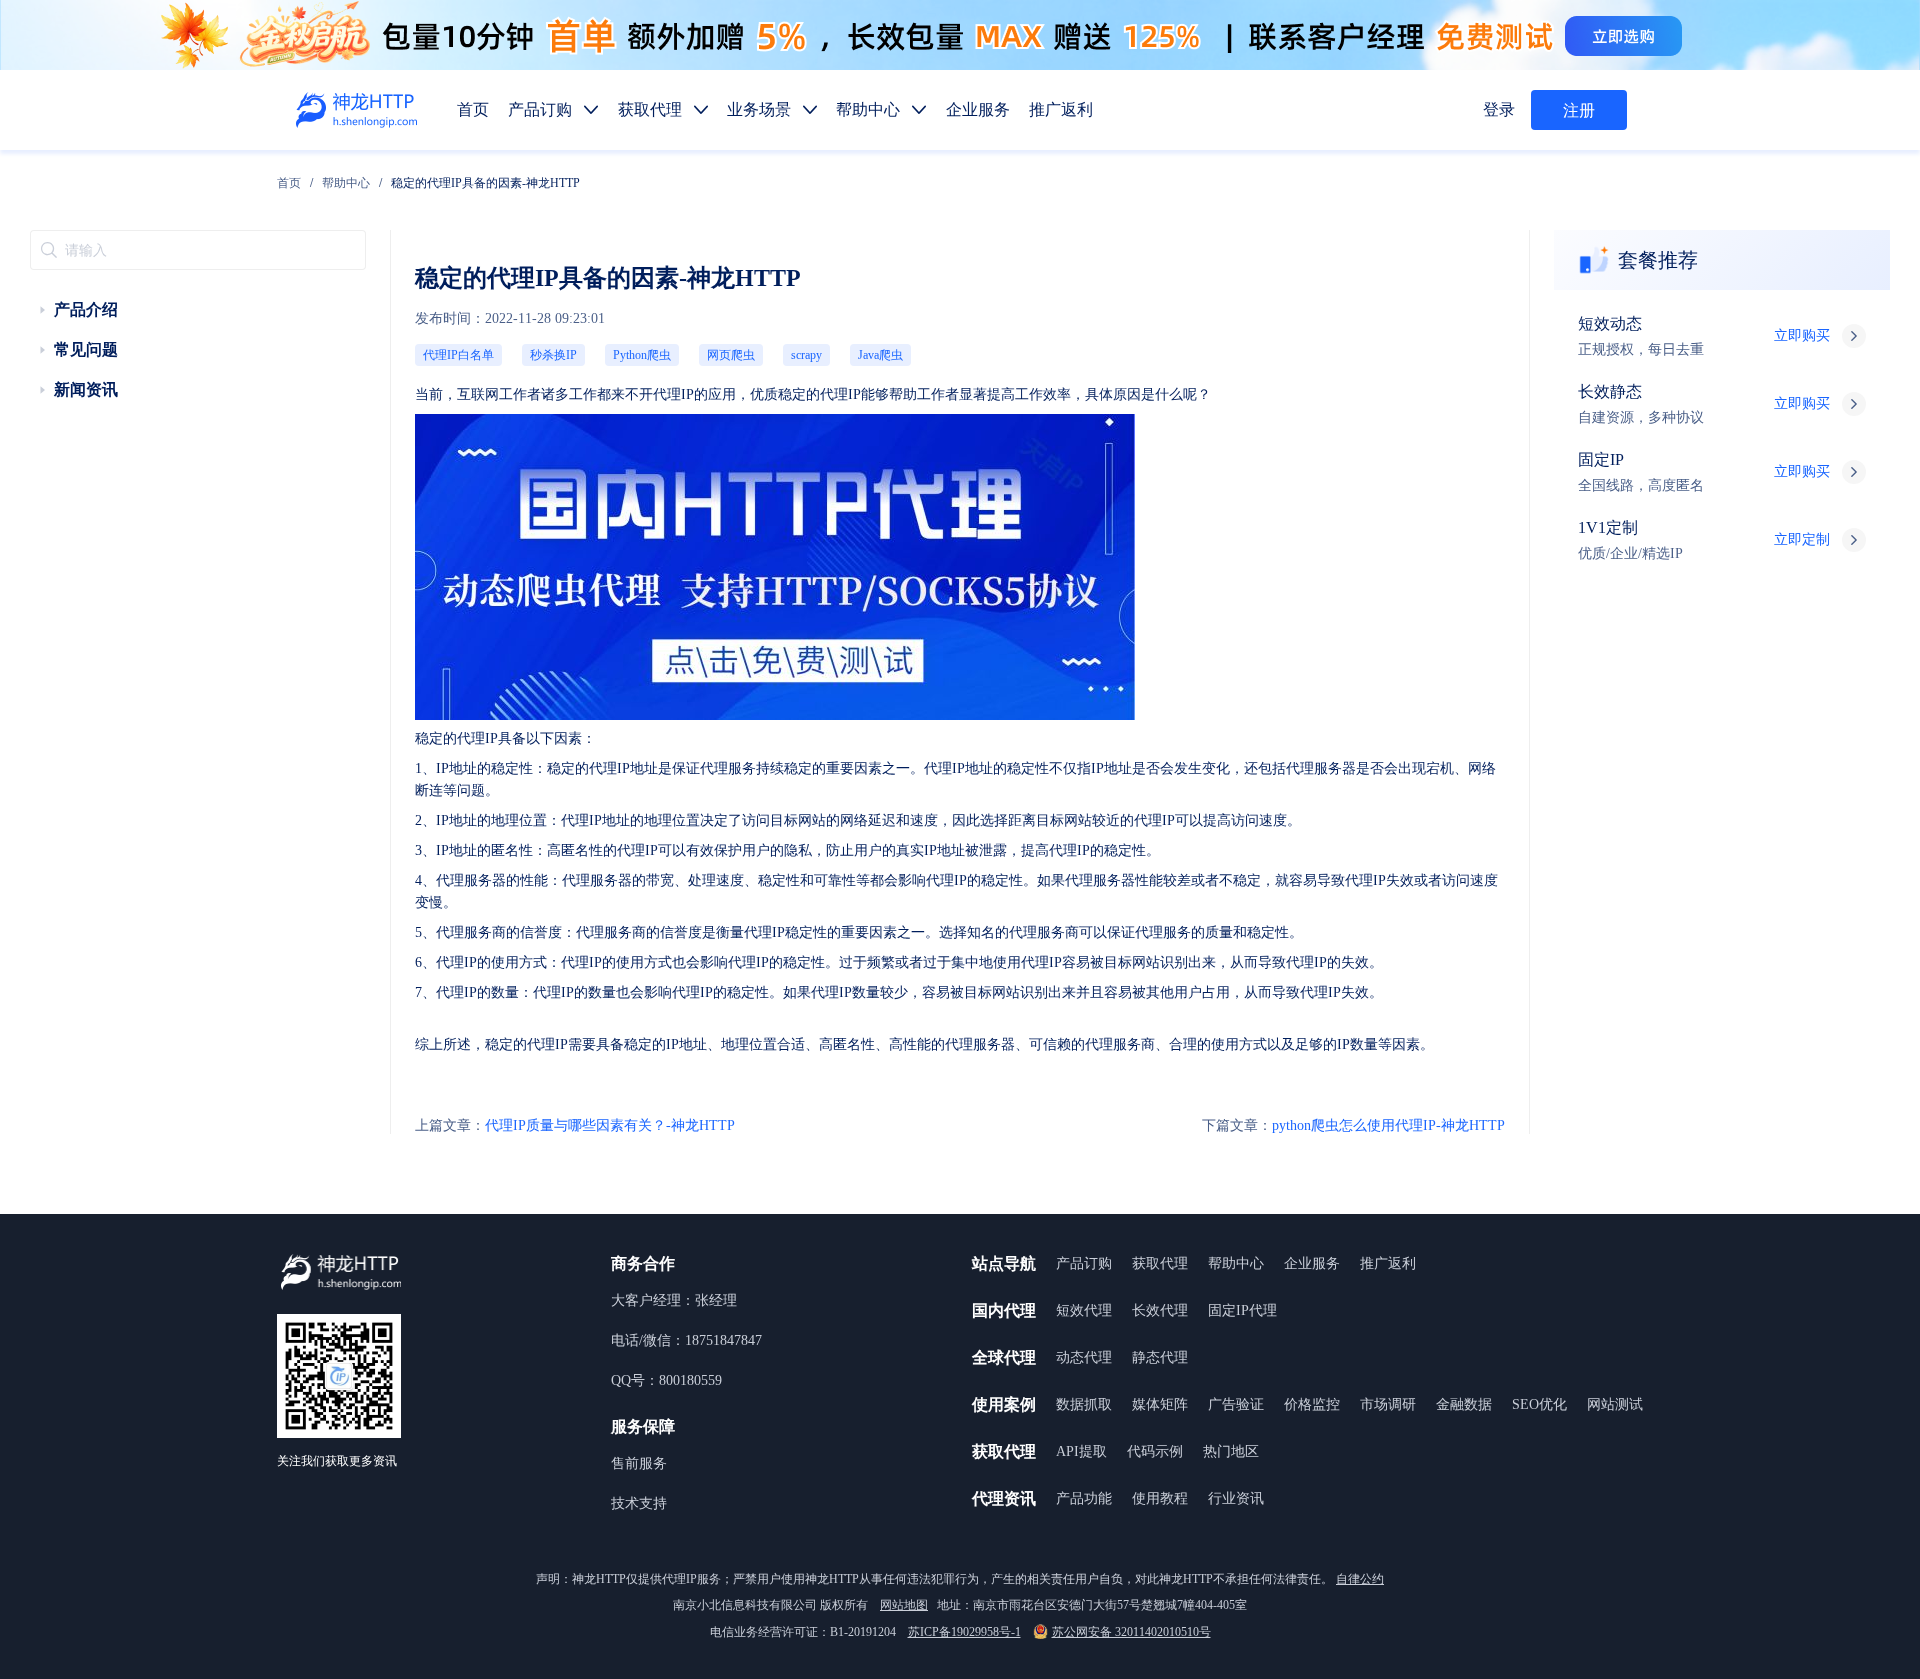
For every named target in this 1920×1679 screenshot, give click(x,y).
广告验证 (1236, 1404)
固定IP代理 (1242, 1310)
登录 (1499, 109)
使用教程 (1160, 1498)
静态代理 (1160, 1357)
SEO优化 (1539, 1404)
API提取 (1081, 1451)
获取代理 (1160, 1263)
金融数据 (1464, 1404)
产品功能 (1084, 1498)
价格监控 (1312, 1404)
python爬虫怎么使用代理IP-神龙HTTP (1353, 1125)
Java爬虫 (880, 355)
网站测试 (1615, 1404)
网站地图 (904, 1605)
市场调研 (1388, 1404)
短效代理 (1084, 1310)
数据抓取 (1084, 1404)
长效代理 (1160, 1310)
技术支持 (639, 1503)
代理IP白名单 (458, 355)
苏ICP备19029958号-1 (964, 1632)
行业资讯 (1236, 1498)
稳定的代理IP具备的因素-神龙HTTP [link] (485, 183)
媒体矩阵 (1160, 1404)
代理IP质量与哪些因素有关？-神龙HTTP (575, 1125)
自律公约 (1360, 1579)
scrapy (806, 355)
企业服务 (1312, 1263)
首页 (289, 183)
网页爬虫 (731, 355)
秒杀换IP (553, 355)
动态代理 (1084, 1357)
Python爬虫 (642, 355)
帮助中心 (346, 183)
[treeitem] (198, 310)
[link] (289, 183)
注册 (1579, 110)
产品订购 (1084, 1263)
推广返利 (1388, 1263)
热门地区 (1231, 1451)
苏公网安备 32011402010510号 (1131, 1632)
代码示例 (1155, 1451)
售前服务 (639, 1463)
